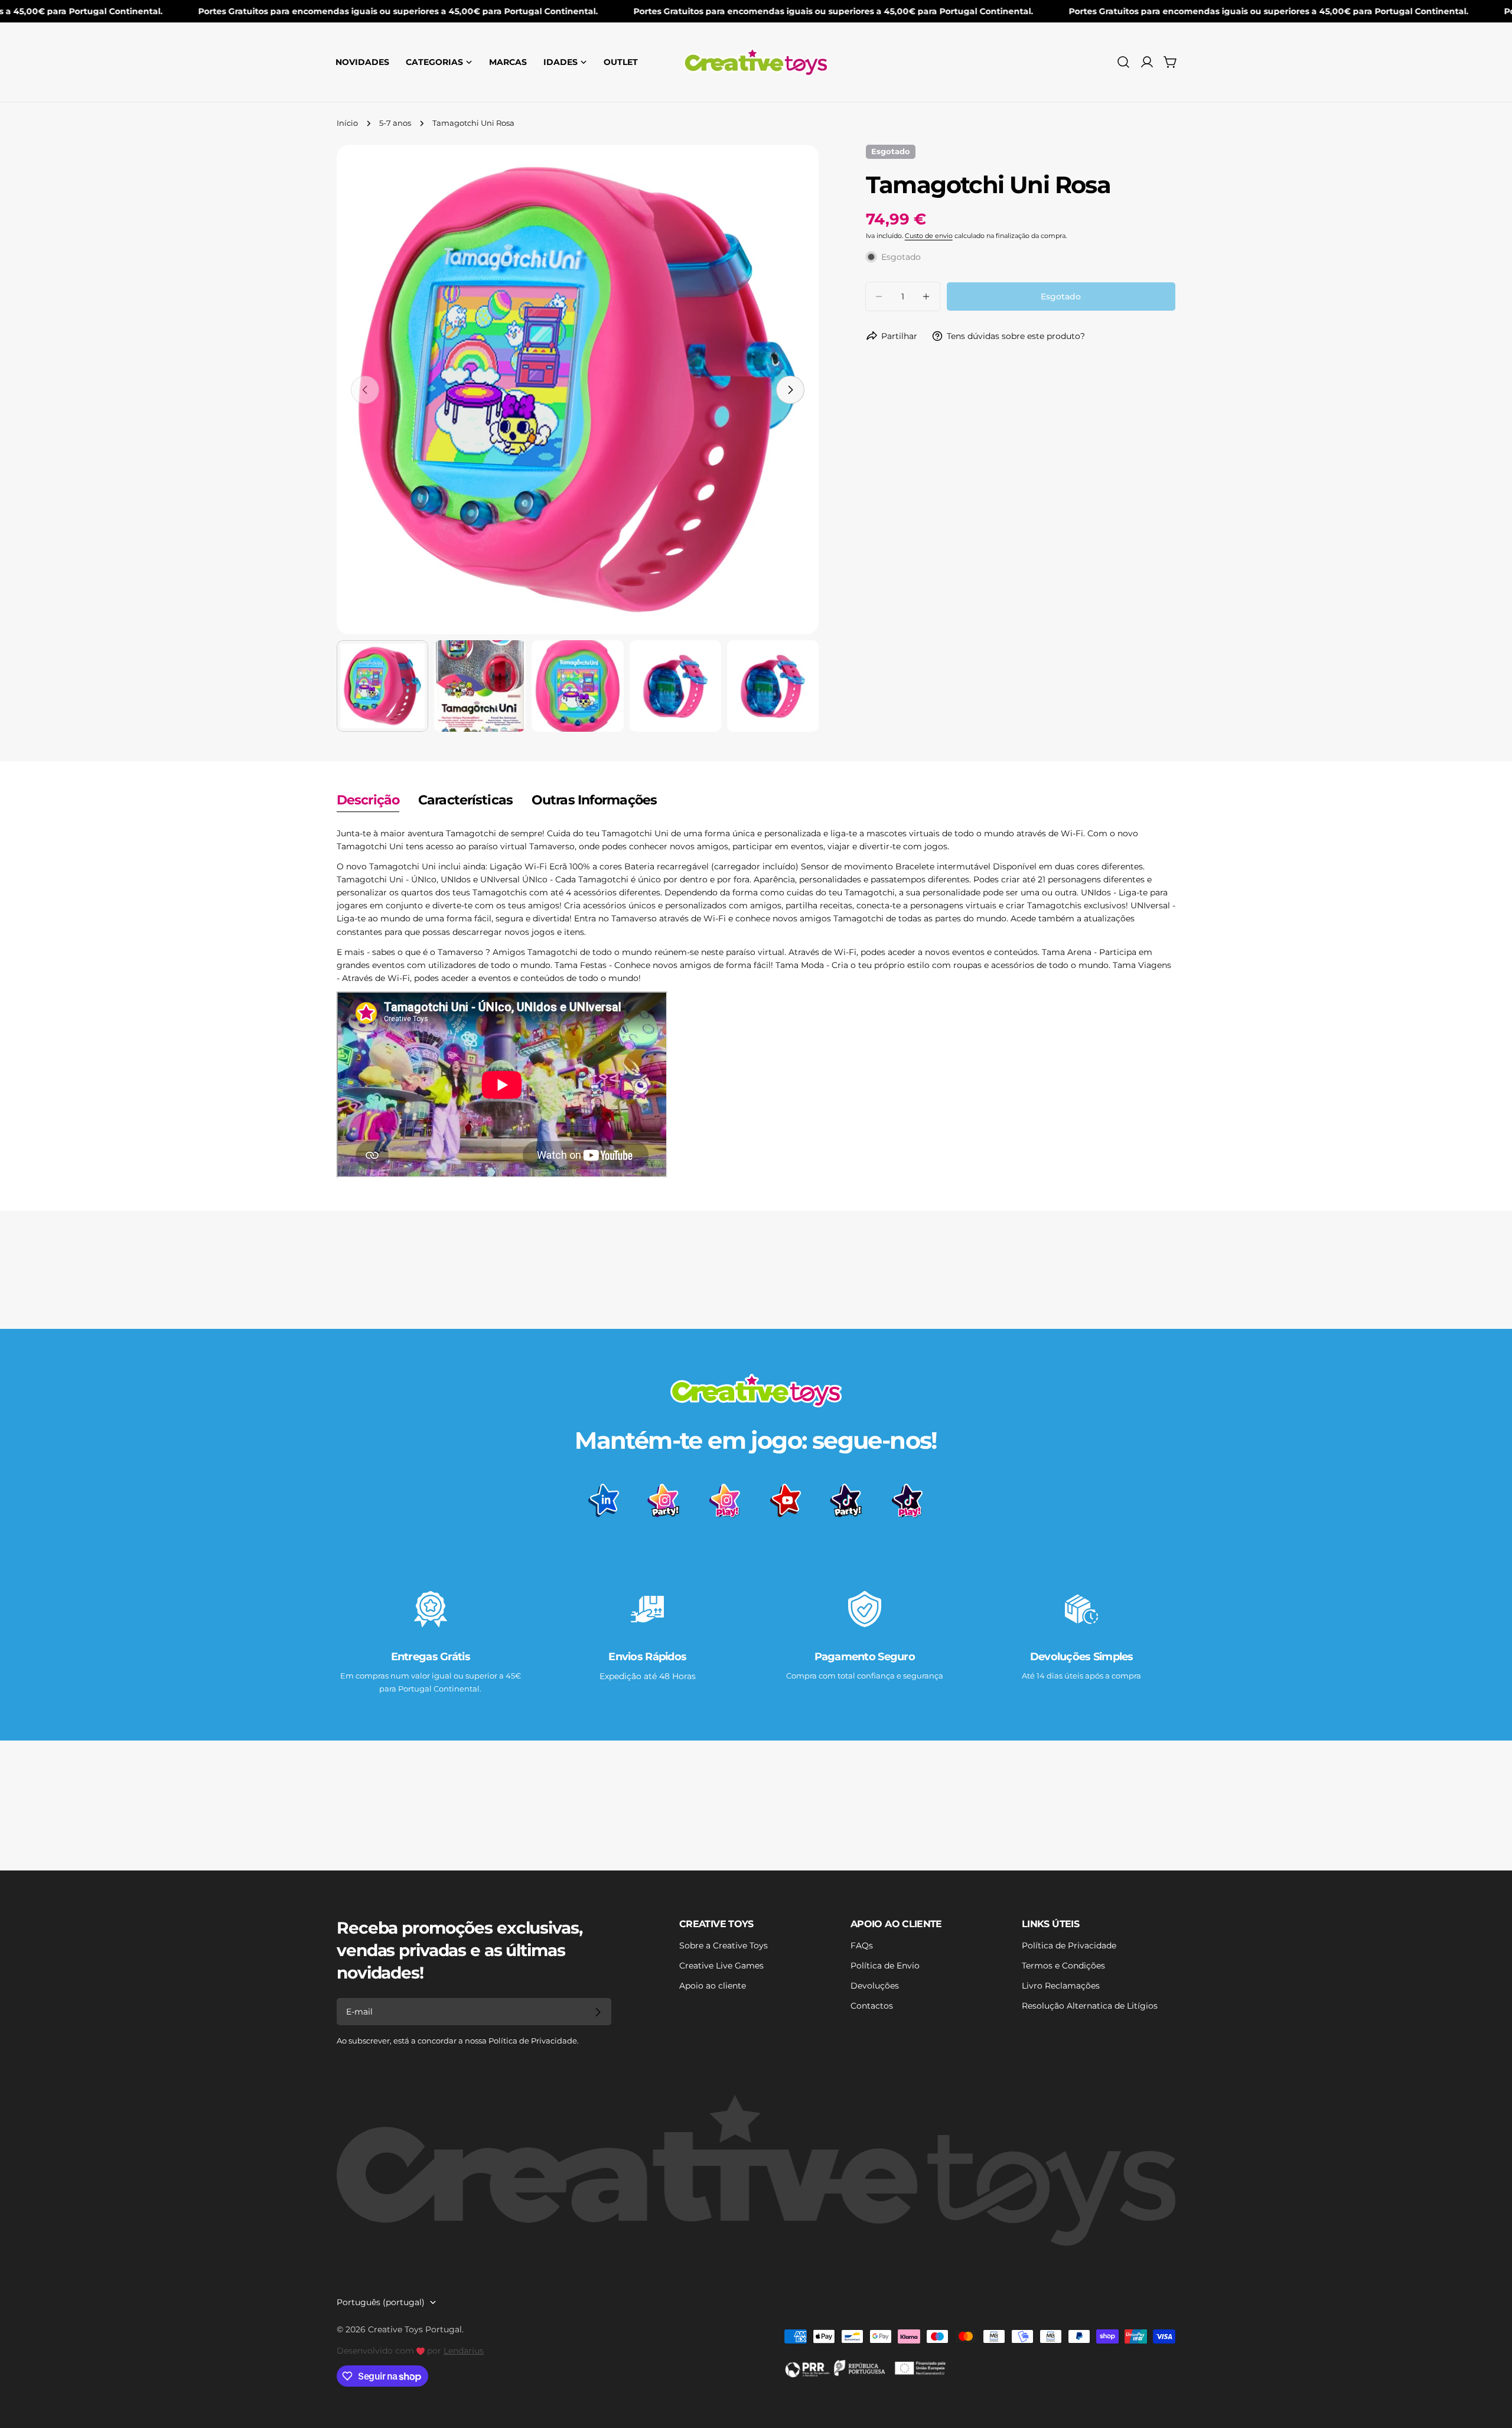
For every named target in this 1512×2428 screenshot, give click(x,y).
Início (347, 123)
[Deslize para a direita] (790, 390)
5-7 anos (395, 123)
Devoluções (875, 1986)
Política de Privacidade (1069, 1945)
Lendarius (464, 2351)
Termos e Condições (1063, 1966)
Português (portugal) (381, 2302)
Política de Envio (885, 1966)
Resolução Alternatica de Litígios (1090, 2006)
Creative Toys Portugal (415, 2329)
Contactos (872, 2006)
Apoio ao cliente (713, 1986)
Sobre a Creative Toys (724, 1945)
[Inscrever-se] (598, 2012)
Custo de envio (929, 236)
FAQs (862, 1945)
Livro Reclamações (1061, 1986)
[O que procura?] (1123, 62)
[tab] (368, 801)
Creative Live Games (721, 1966)
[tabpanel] (756, 1004)
